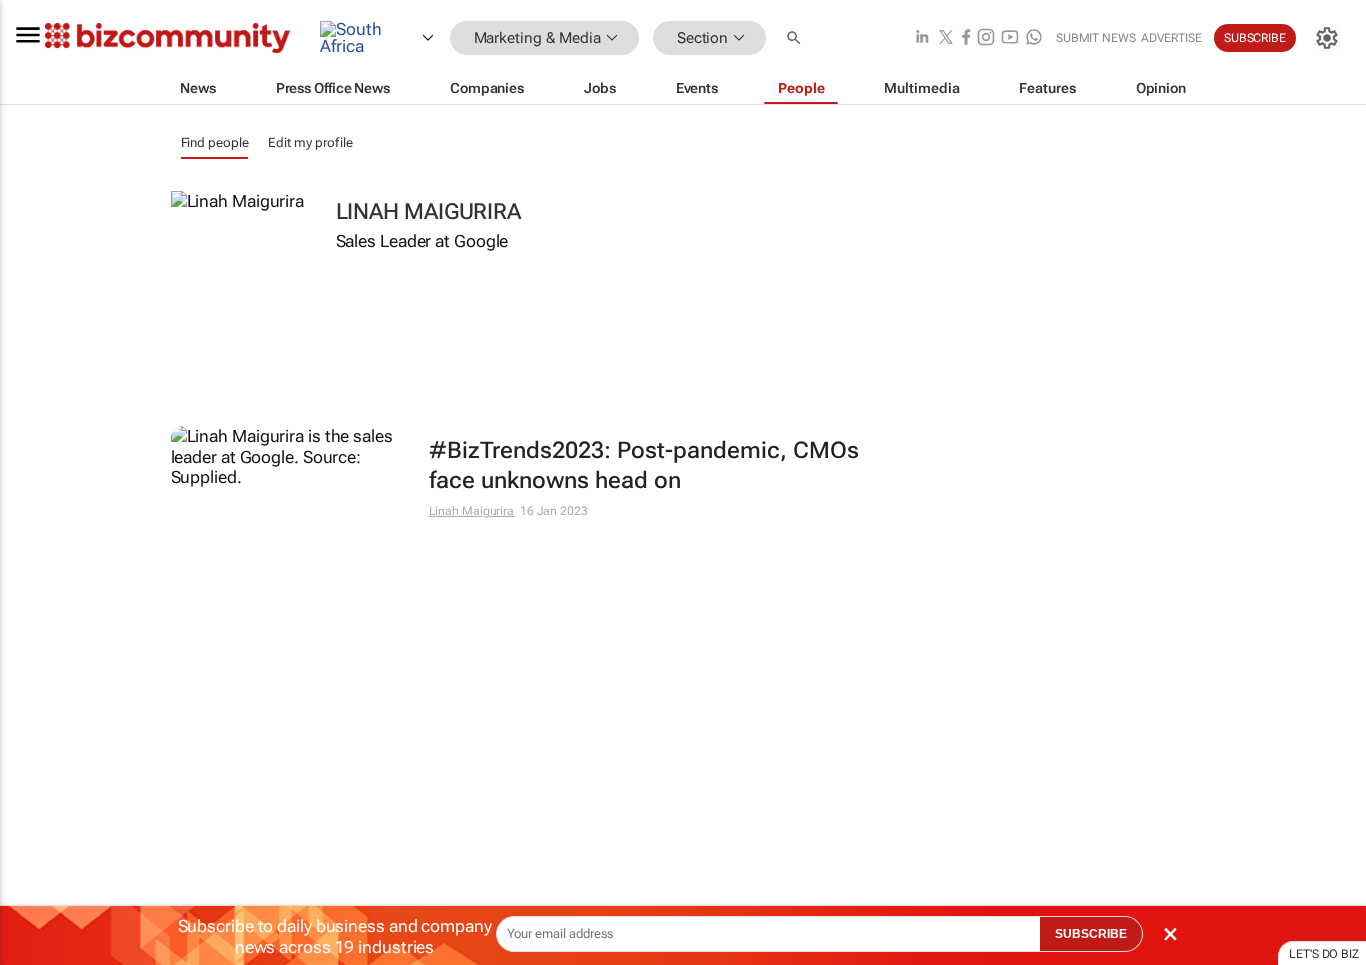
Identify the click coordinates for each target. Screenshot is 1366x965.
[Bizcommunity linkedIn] (922, 38)
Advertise (1171, 38)
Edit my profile (310, 142)
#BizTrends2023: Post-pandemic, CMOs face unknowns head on (644, 465)
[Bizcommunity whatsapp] (1034, 38)
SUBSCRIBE (1091, 934)
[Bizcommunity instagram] (986, 38)
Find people (215, 142)
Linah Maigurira (472, 511)
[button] (796, 38)
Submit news (1096, 38)
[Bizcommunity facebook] (966, 38)
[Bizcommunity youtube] (1010, 38)
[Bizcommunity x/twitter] (946, 38)
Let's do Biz (1324, 954)
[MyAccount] (1327, 38)
